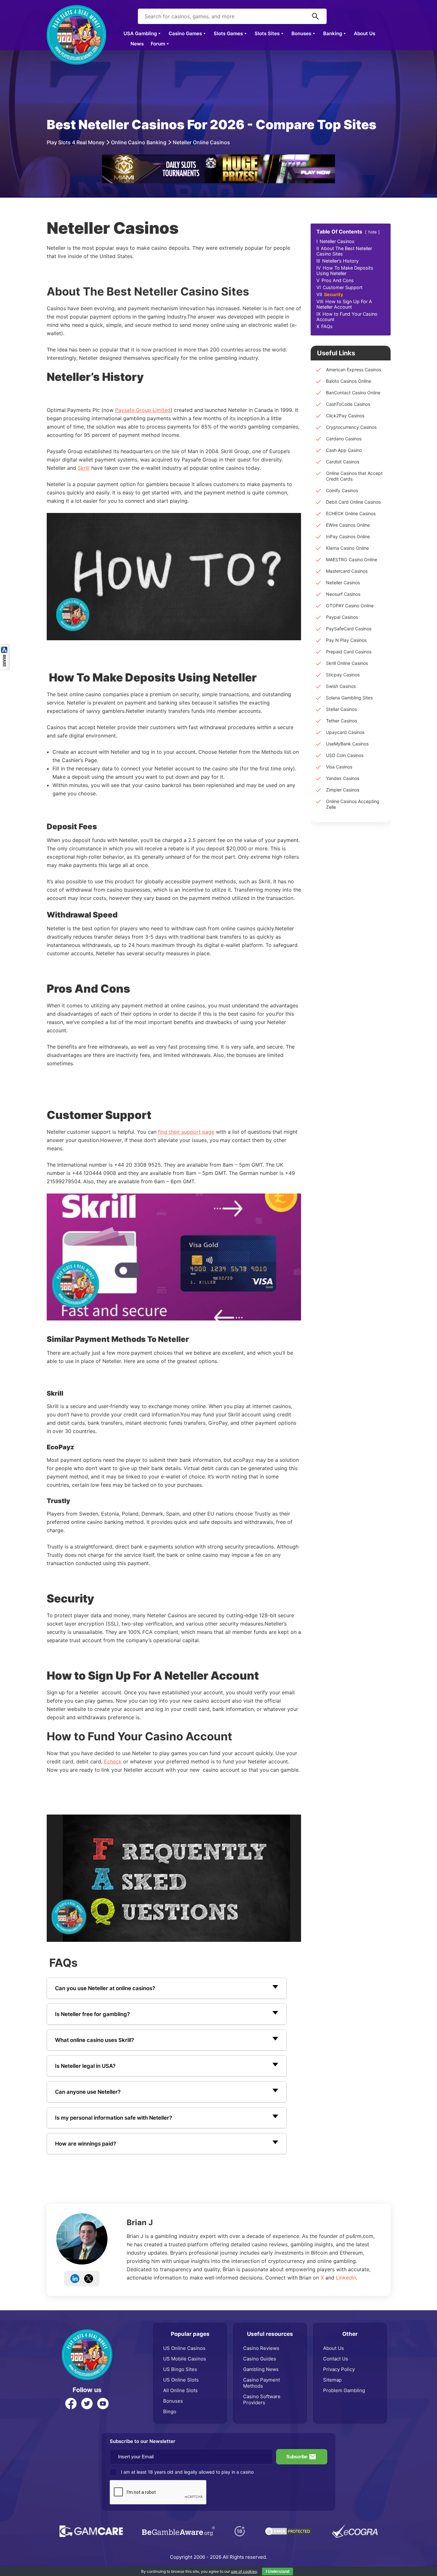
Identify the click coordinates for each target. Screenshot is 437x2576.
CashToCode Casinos (348, 404)
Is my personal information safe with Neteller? (114, 2118)
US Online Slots (181, 2380)
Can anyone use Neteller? (88, 2092)
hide (372, 232)
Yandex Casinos (343, 778)
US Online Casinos (184, 2348)
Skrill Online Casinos (347, 663)
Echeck (113, 1761)
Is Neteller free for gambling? (92, 2014)
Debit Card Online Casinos (353, 502)
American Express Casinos (354, 370)
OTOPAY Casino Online (350, 606)
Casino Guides (260, 2359)
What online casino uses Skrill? (95, 2040)
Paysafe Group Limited (143, 410)
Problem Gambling (344, 2390)
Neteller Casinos (343, 583)
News (137, 44)
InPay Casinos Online (348, 536)
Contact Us (336, 2359)
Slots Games (228, 33)
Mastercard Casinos (347, 571)
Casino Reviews (261, 2348)
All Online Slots (180, 2390)
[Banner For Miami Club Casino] (219, 158)
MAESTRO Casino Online (352, 559)
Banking (333, 33)
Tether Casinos (342, 721)
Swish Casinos (341, 686)
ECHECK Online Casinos (351, 513)
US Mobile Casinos (185, 2359)
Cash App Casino (344, 450)
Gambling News (261, 2369)
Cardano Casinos (344, 439)
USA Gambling (140, 33)
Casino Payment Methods (262, 2383)
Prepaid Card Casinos (349, 652)
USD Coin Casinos (345, 755)
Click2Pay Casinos (345, 416)
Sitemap (332, 2380)
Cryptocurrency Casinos (351, 427)
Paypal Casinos (342, 617)
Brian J (140, 2222)
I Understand (278, 2572)
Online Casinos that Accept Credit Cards (354, 476)
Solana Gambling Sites (349, 698)
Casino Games (185, 33)
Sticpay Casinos (343, 675)
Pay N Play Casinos (346, 640)
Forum (158, 44)
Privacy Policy (339, 2369)
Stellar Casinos (341, 709)
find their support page (186, 1132)
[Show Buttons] (5, 647)
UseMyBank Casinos (347, 744)
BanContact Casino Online (353, 393)
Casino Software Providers (262, 2399)
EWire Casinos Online (348, 525)
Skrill (84, 468)
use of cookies (244, 2571)
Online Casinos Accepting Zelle (353, 804)
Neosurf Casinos (343, 594)
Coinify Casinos (342, 490)
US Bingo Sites (180, 2369)
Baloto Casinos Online (349, 381)
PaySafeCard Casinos (349, 629)
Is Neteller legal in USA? (85, 2066)
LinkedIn (346, 2278)
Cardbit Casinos (343, 462)
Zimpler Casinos (343, 790)
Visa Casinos (339, 767)
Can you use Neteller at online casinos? (105, 1988)
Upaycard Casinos (345, 732)
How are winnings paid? (86, 2144)
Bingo (170, 2411)
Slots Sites (267, 33)
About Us (365, 33)
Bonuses (301, 33)
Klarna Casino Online (347, 548)
